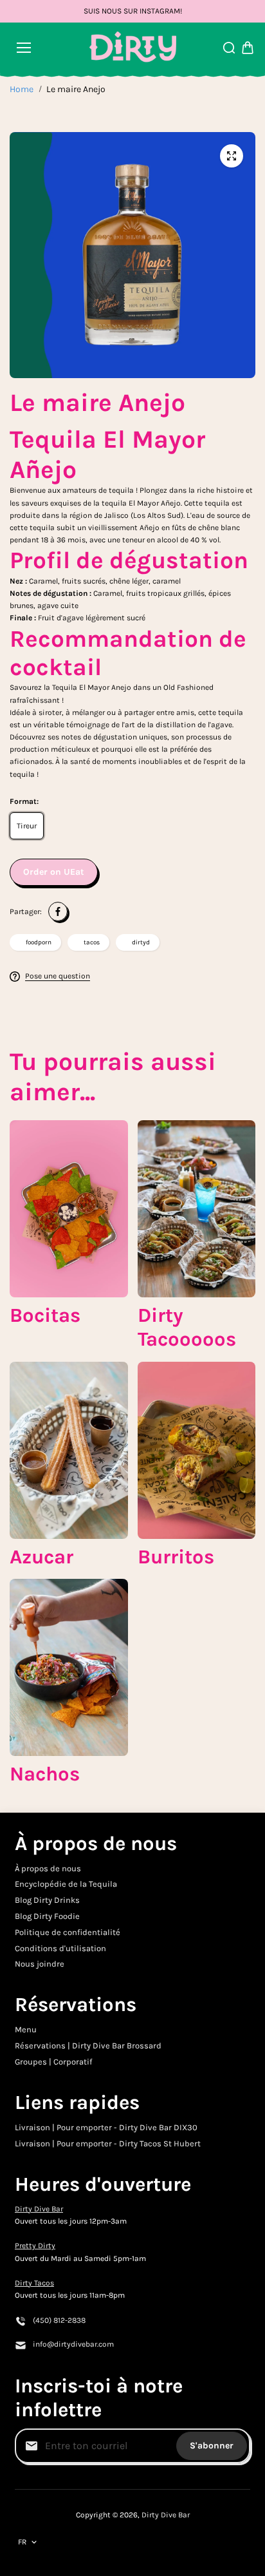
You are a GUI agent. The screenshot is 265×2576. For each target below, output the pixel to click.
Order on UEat (54, 872)
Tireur (27, 826)
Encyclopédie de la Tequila (66, 1884)
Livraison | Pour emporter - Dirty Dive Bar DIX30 (106, 2127)
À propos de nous (48, 1868)
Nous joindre (40, 1964)
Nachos (45, 1774)
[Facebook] (58, 911)
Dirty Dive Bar (39, 2209)
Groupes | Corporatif (53, 2062)
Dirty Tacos (34, 2283)
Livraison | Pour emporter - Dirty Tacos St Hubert (108, 2143)
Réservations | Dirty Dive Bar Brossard (88, 2046)
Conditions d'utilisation (60, 1948)
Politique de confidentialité (68, 1932)
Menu (26, 2029)
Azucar (41, 1557)
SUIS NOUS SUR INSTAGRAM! (133, 11)
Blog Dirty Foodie (47, 1916)
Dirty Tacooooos (187, 1327)
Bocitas (45, 1315)
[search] (229, 48)
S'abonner (212, 2446)
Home (22, 89)
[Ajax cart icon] (248, 48)
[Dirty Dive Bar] (133, 48)
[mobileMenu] (24, 48)
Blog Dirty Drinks (47, 1900)
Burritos (176, 1557)
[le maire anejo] (232, 156)
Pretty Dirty (35, 2246)
